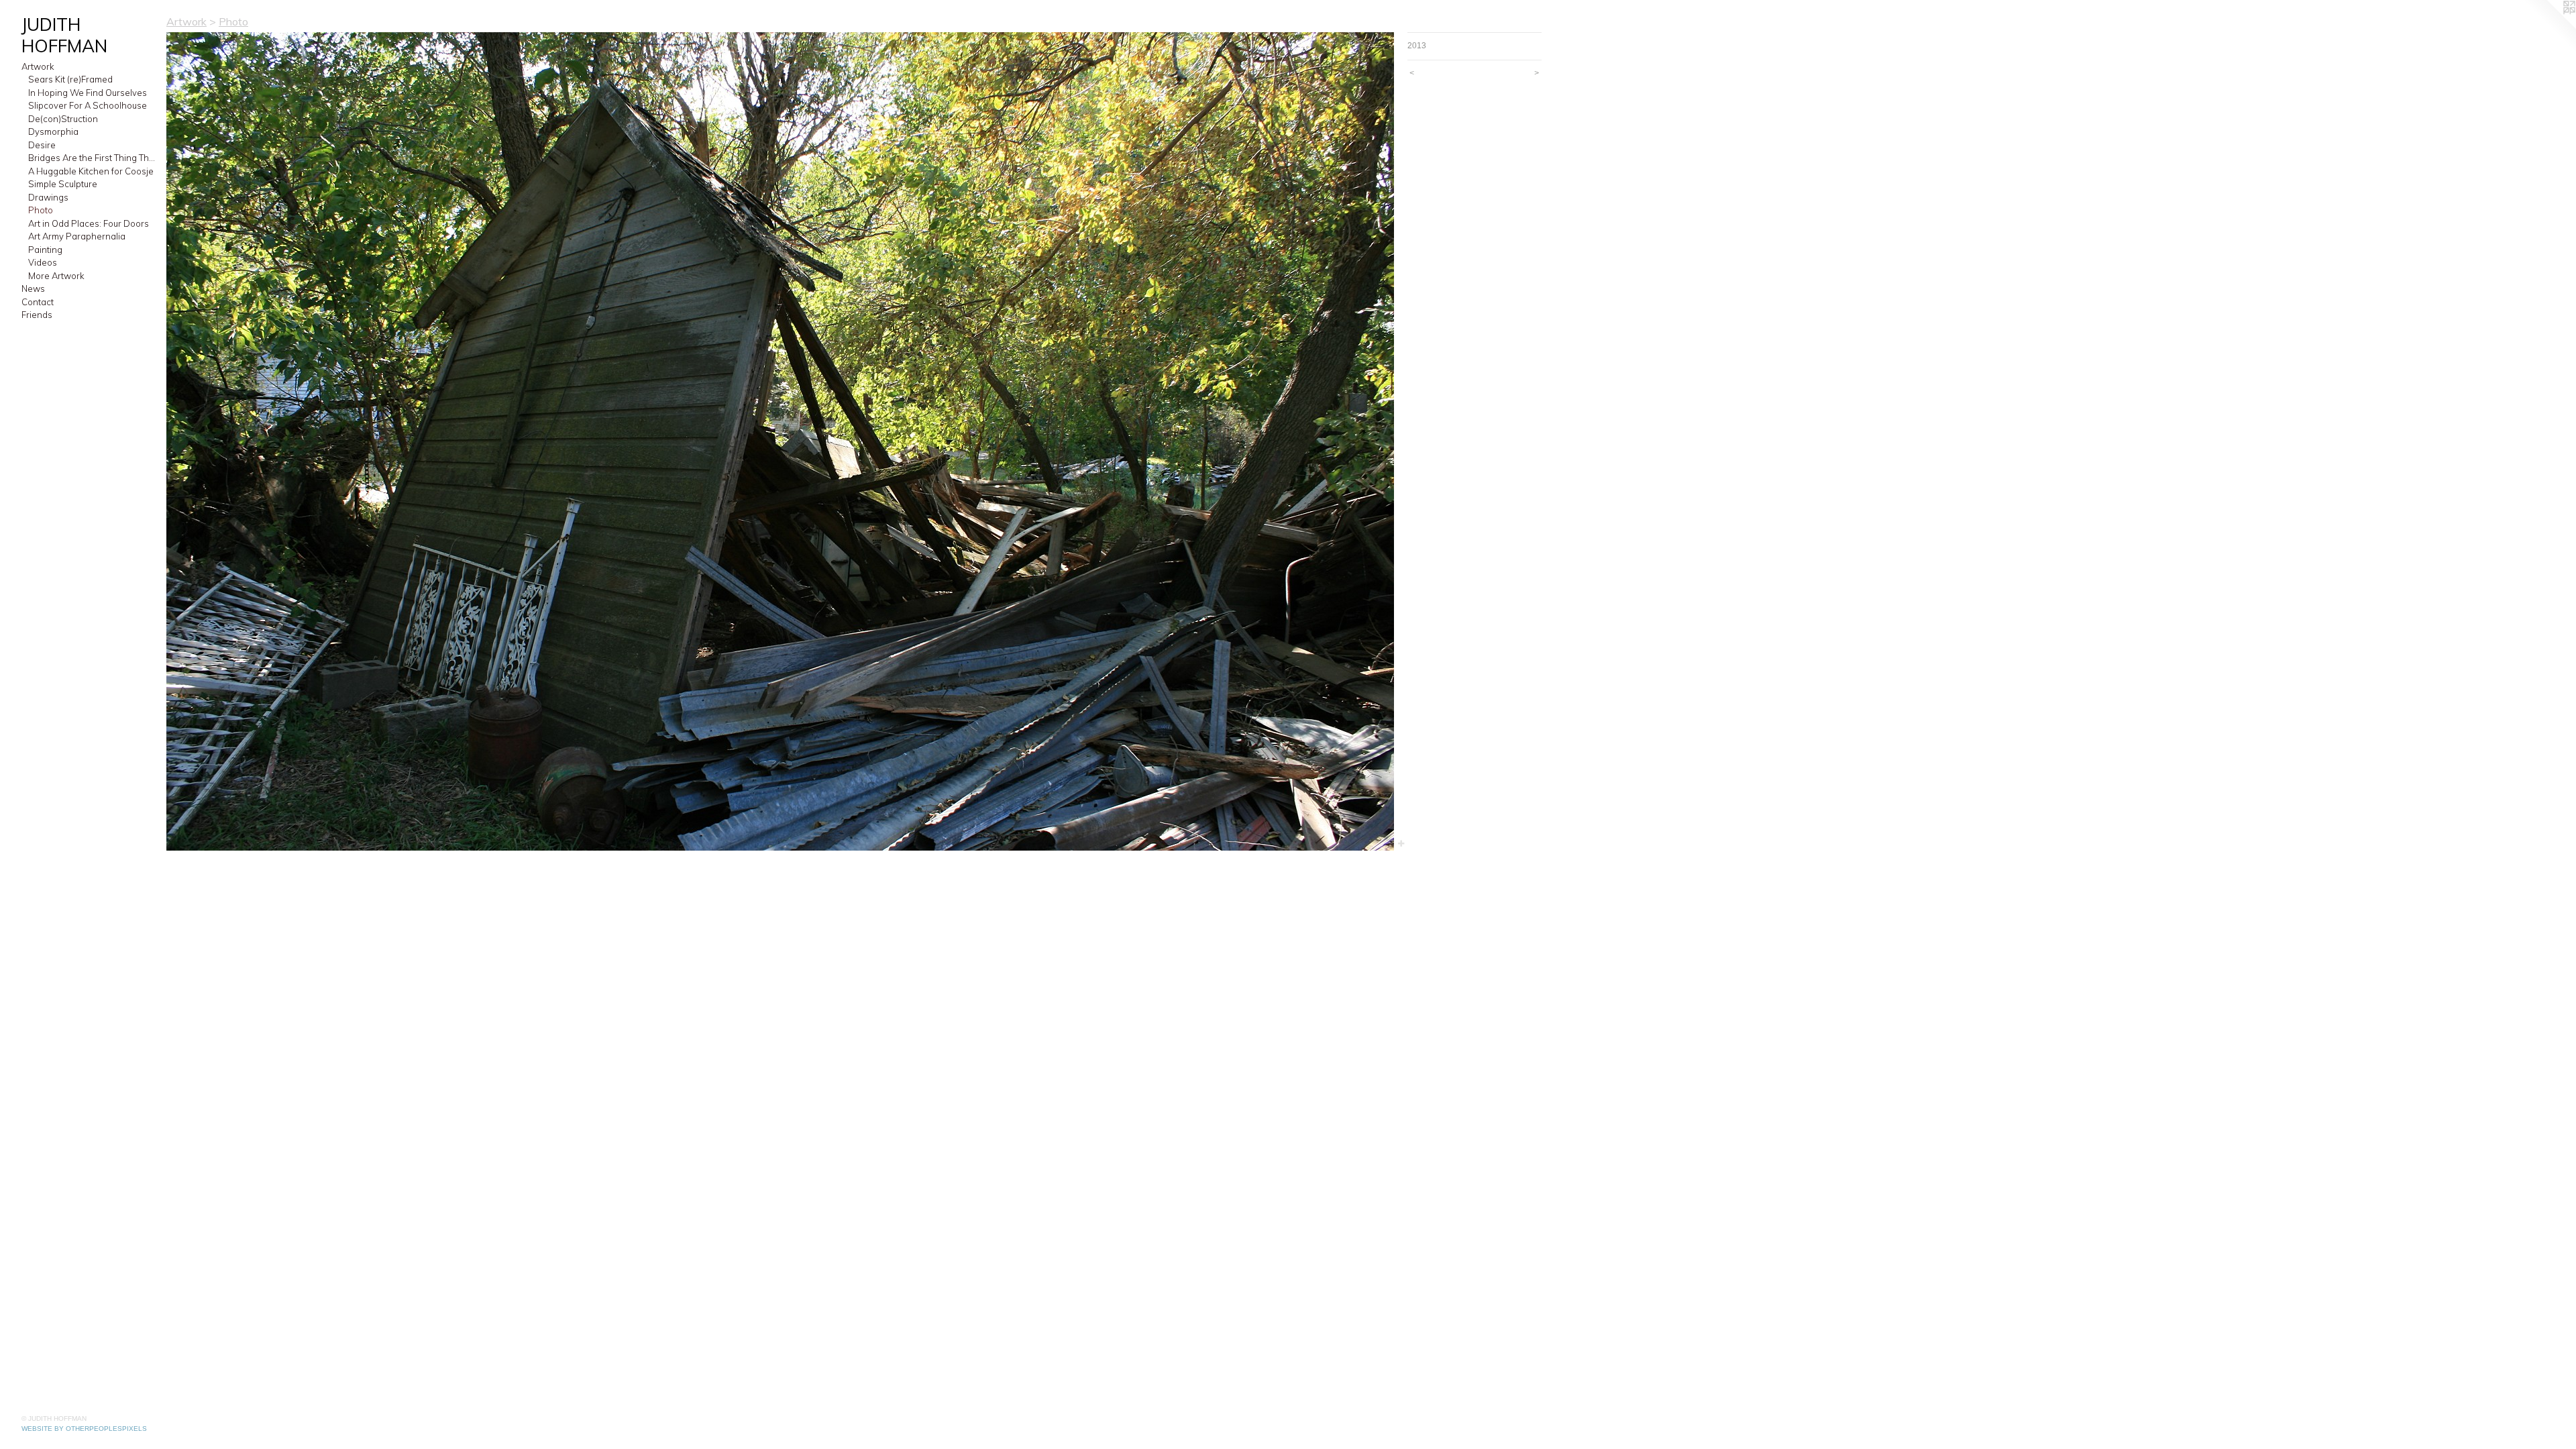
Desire (42, 145)
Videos (43, 262)
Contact (38, 302)
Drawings (48, 197)
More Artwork (56, 276)
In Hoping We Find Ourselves (88, 93)
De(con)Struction (63, 119)
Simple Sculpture (63, 184)
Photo (41, 210)
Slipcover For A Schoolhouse (88, 105)
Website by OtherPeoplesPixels (84, 1429)
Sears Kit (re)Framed (70, 79)
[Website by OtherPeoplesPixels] (2549, 27)
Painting (45, 250)
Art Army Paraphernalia (77, 236)
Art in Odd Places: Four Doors (89, 223)
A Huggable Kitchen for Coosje (91, 171)
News (33, 288)
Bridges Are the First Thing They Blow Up (92, 158)
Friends (37, 315)
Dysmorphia (53, 131)
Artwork (38, 66)
